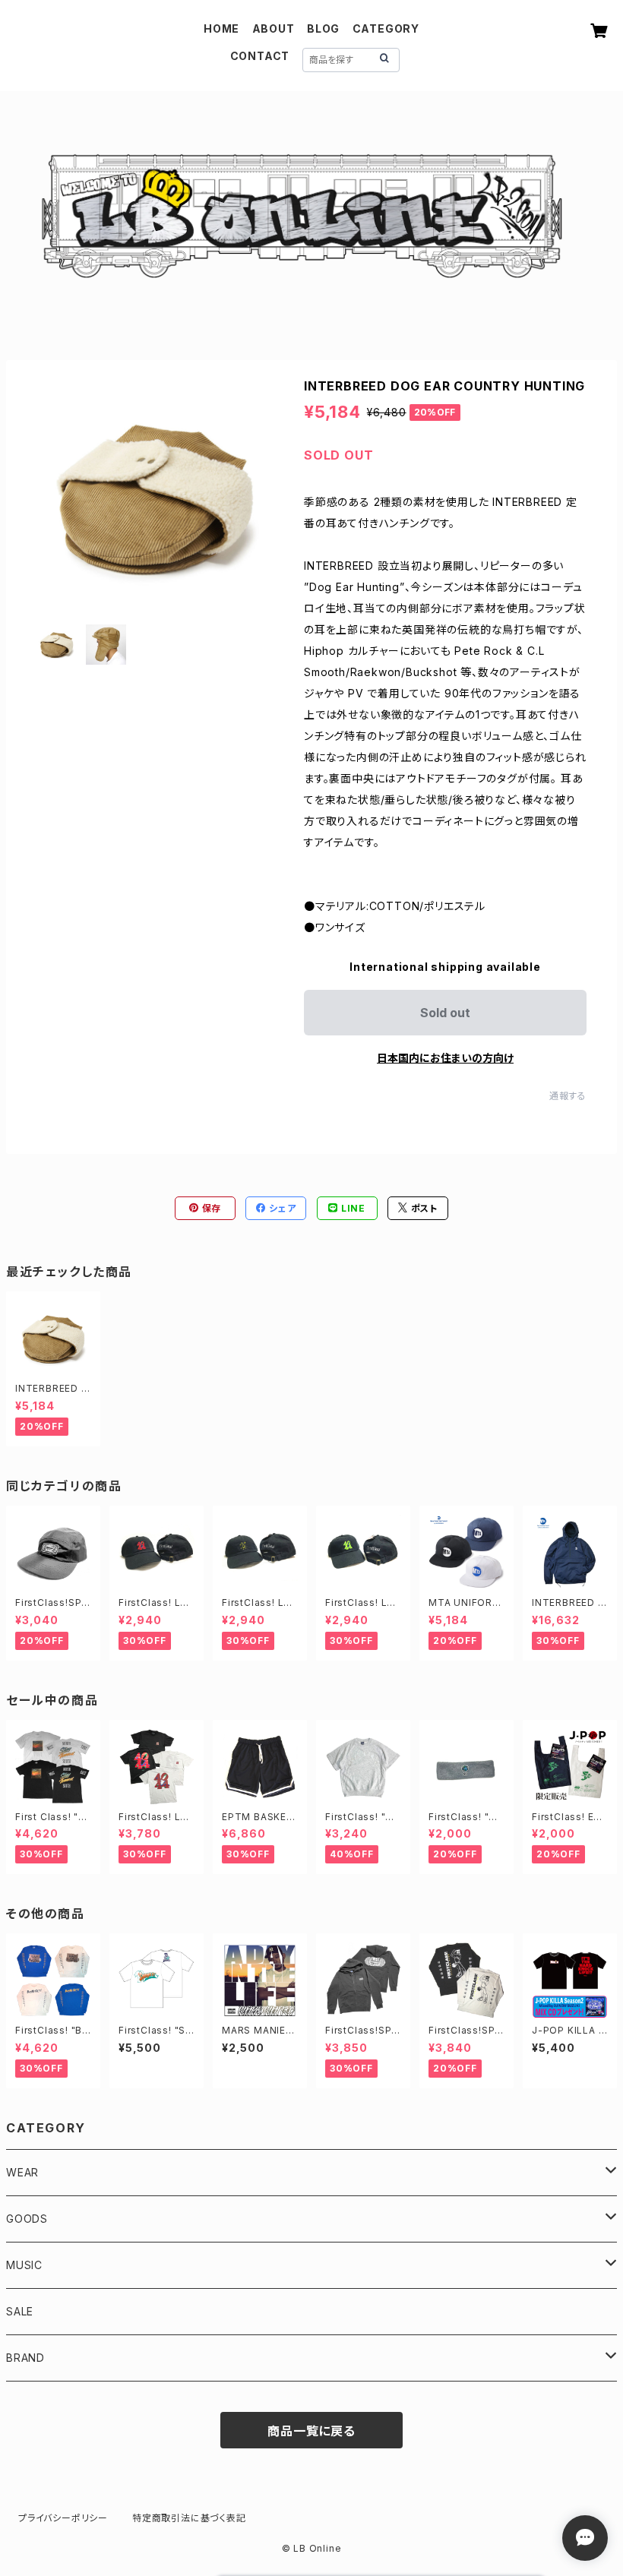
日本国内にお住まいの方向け (445, 1058)
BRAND (25, 2358)
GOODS (27, 2219)
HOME (221, 28)
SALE (20, 2311)
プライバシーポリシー (63, 2518)
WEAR (22, 2172)
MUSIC (24, 2265)
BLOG (323, 28)
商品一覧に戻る (311, 2431)
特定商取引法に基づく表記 (189, 2518)
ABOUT (274, 28)
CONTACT (260, 56)
